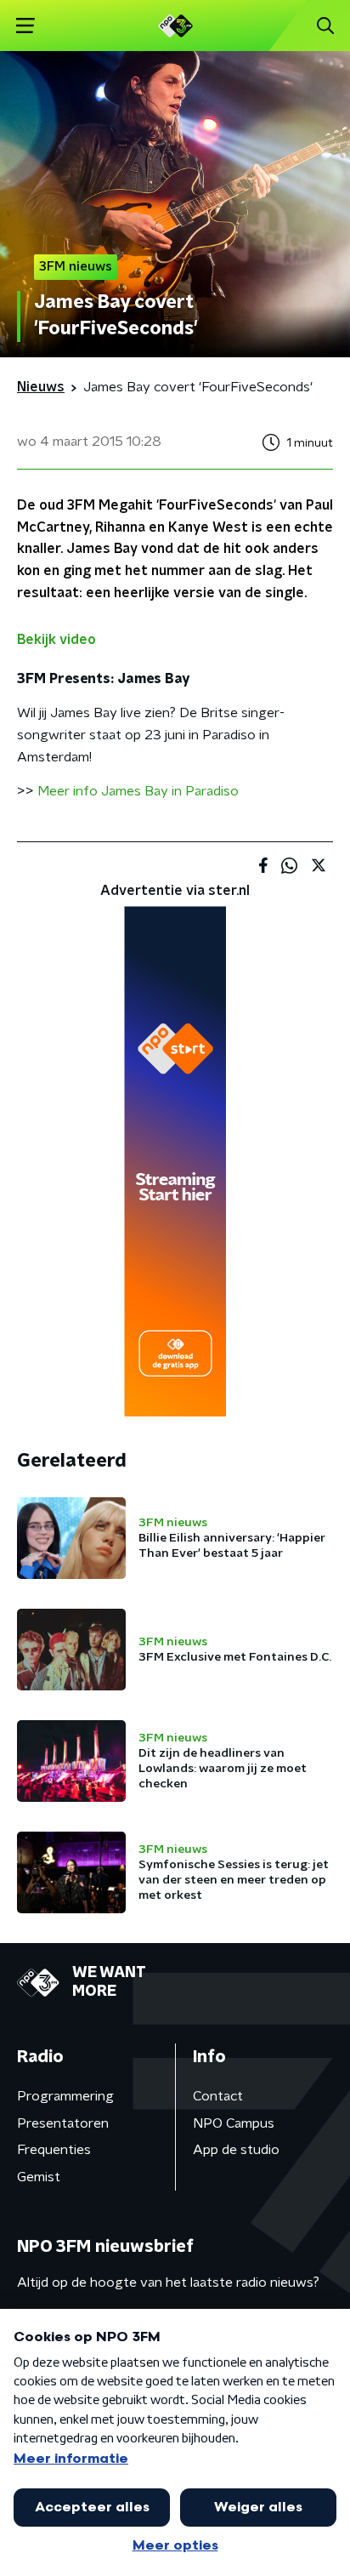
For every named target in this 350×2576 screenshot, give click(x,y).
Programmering (65, 2096)
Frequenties (54, 2150)
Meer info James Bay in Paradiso (138, 791)
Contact (218, 2096)
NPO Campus (234, 2123)
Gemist (39, 2177)
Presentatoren (63, 2123)
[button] (25, 26)
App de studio (236, 2150)
